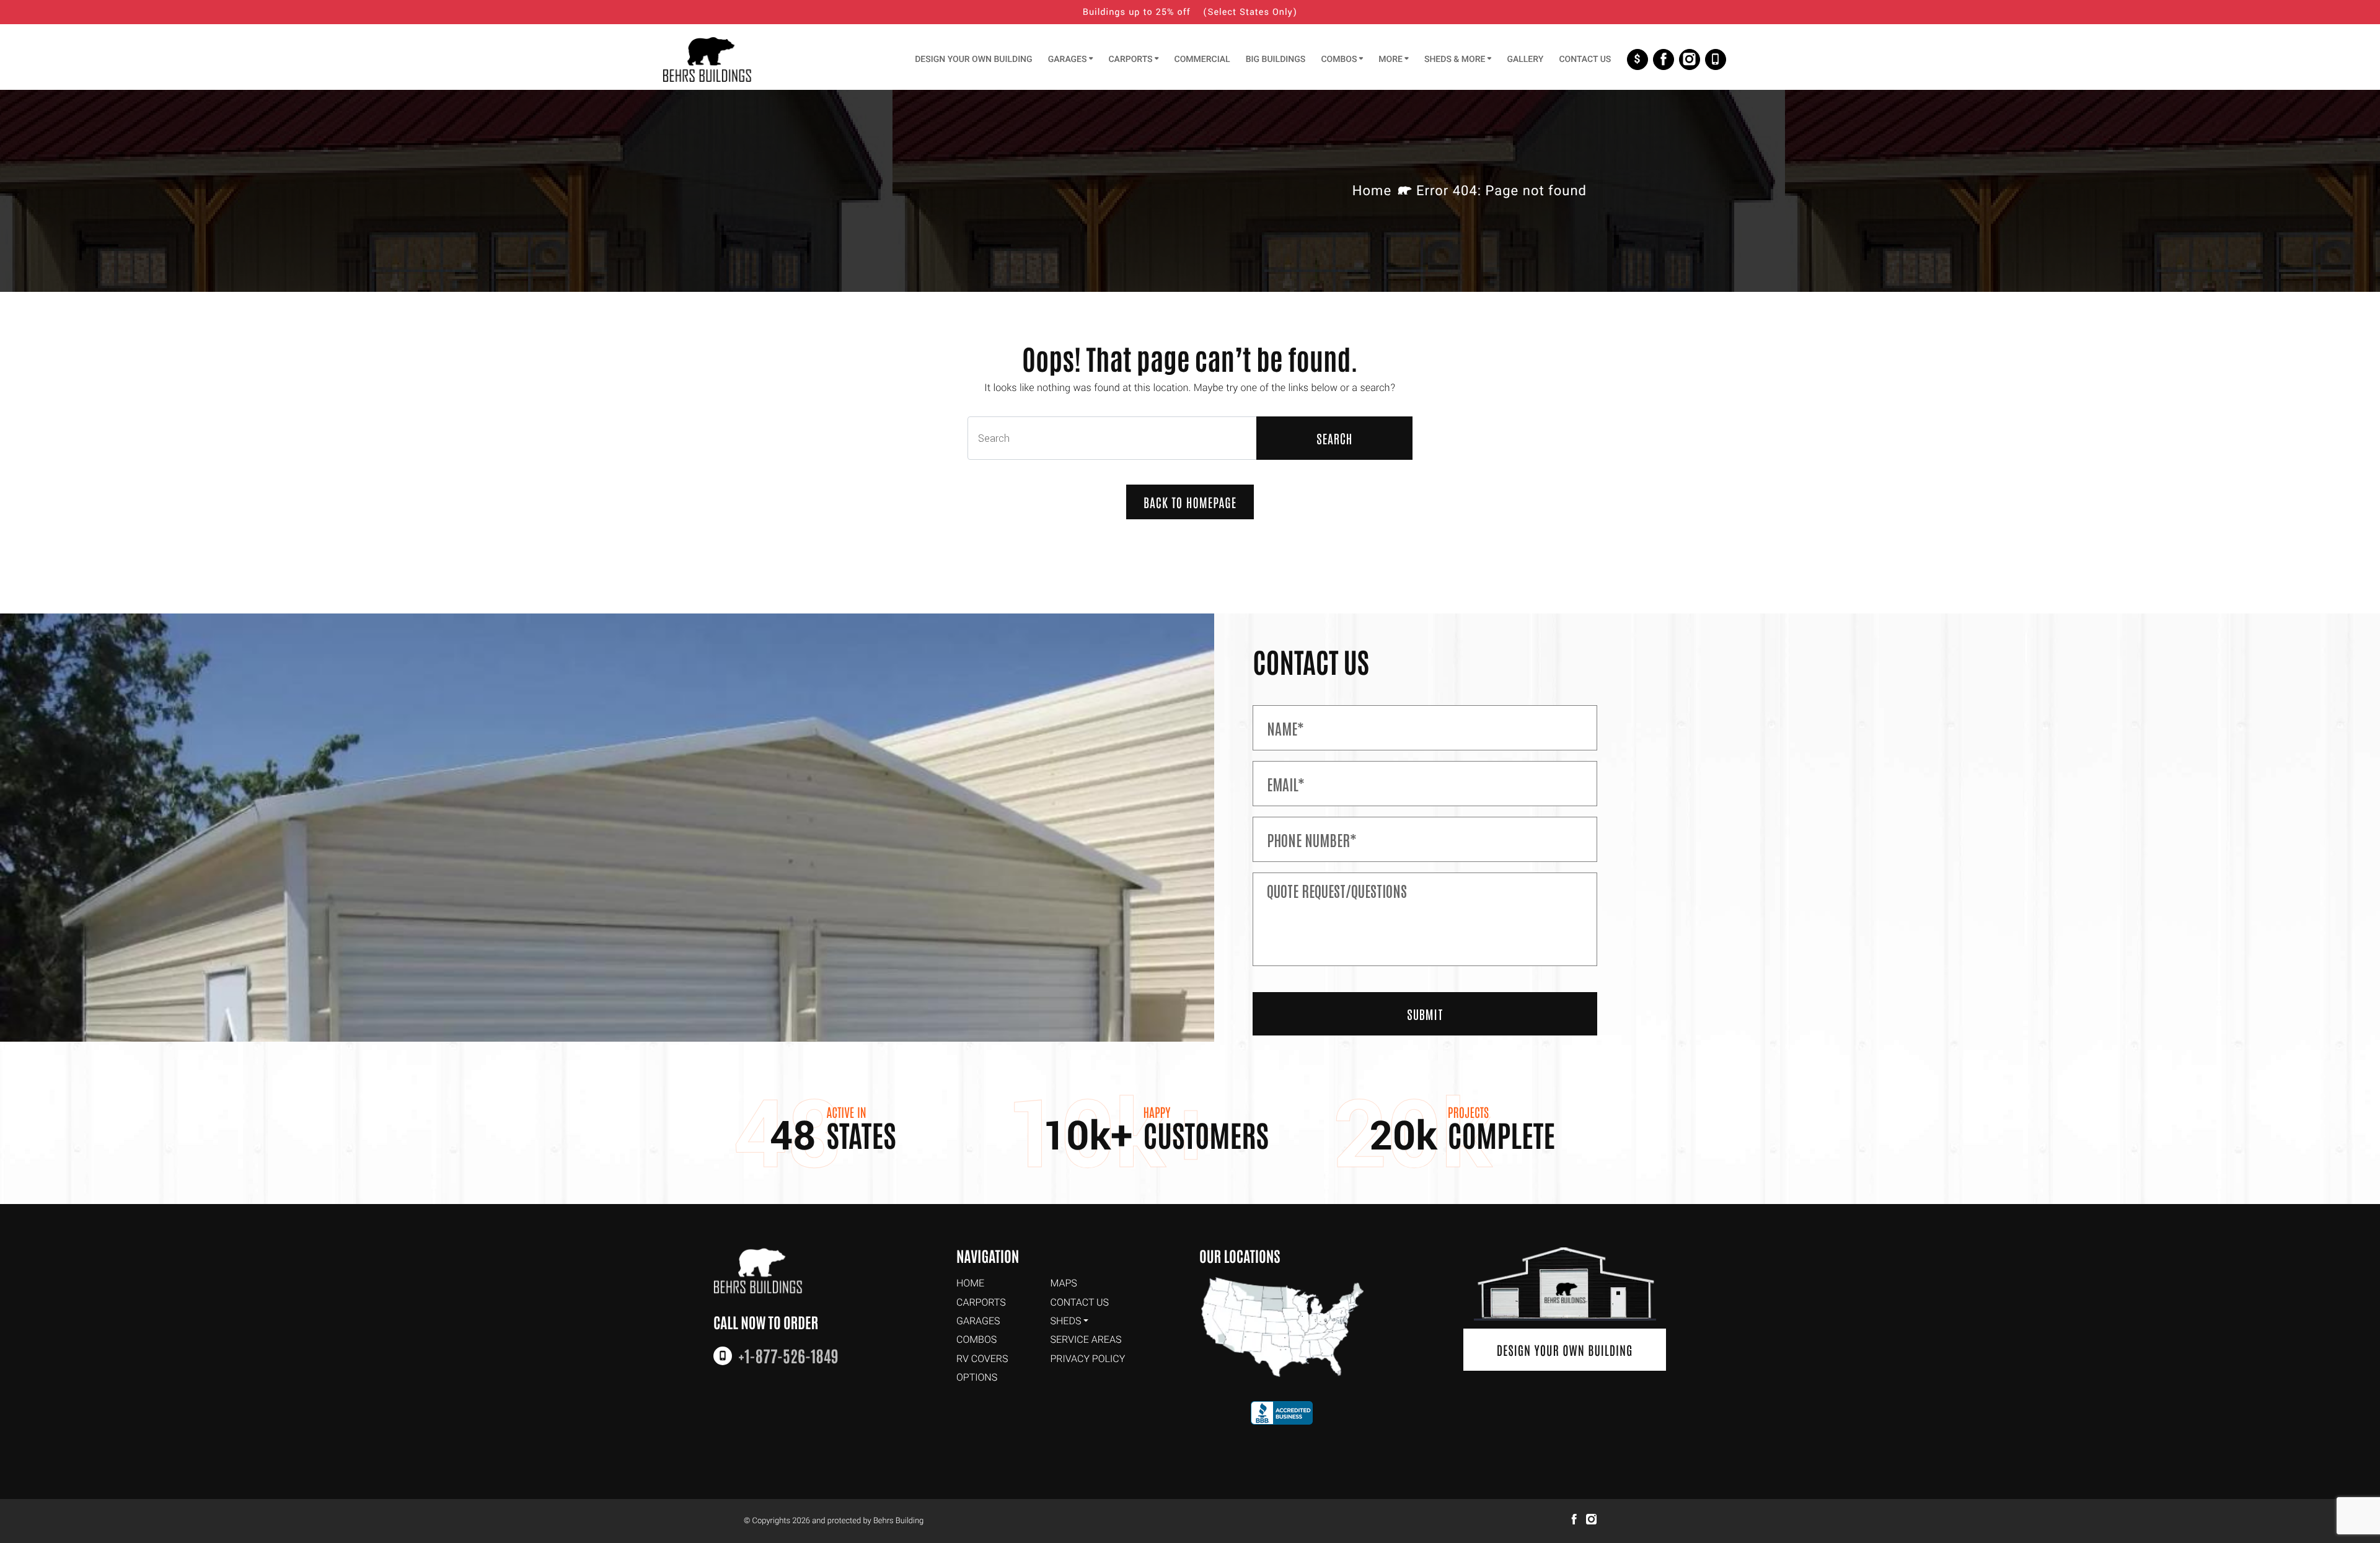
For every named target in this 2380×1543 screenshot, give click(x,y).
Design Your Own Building (1565, 1350)
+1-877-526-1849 (1716, 59)
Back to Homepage (1190, 502)
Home (1372, 191)
